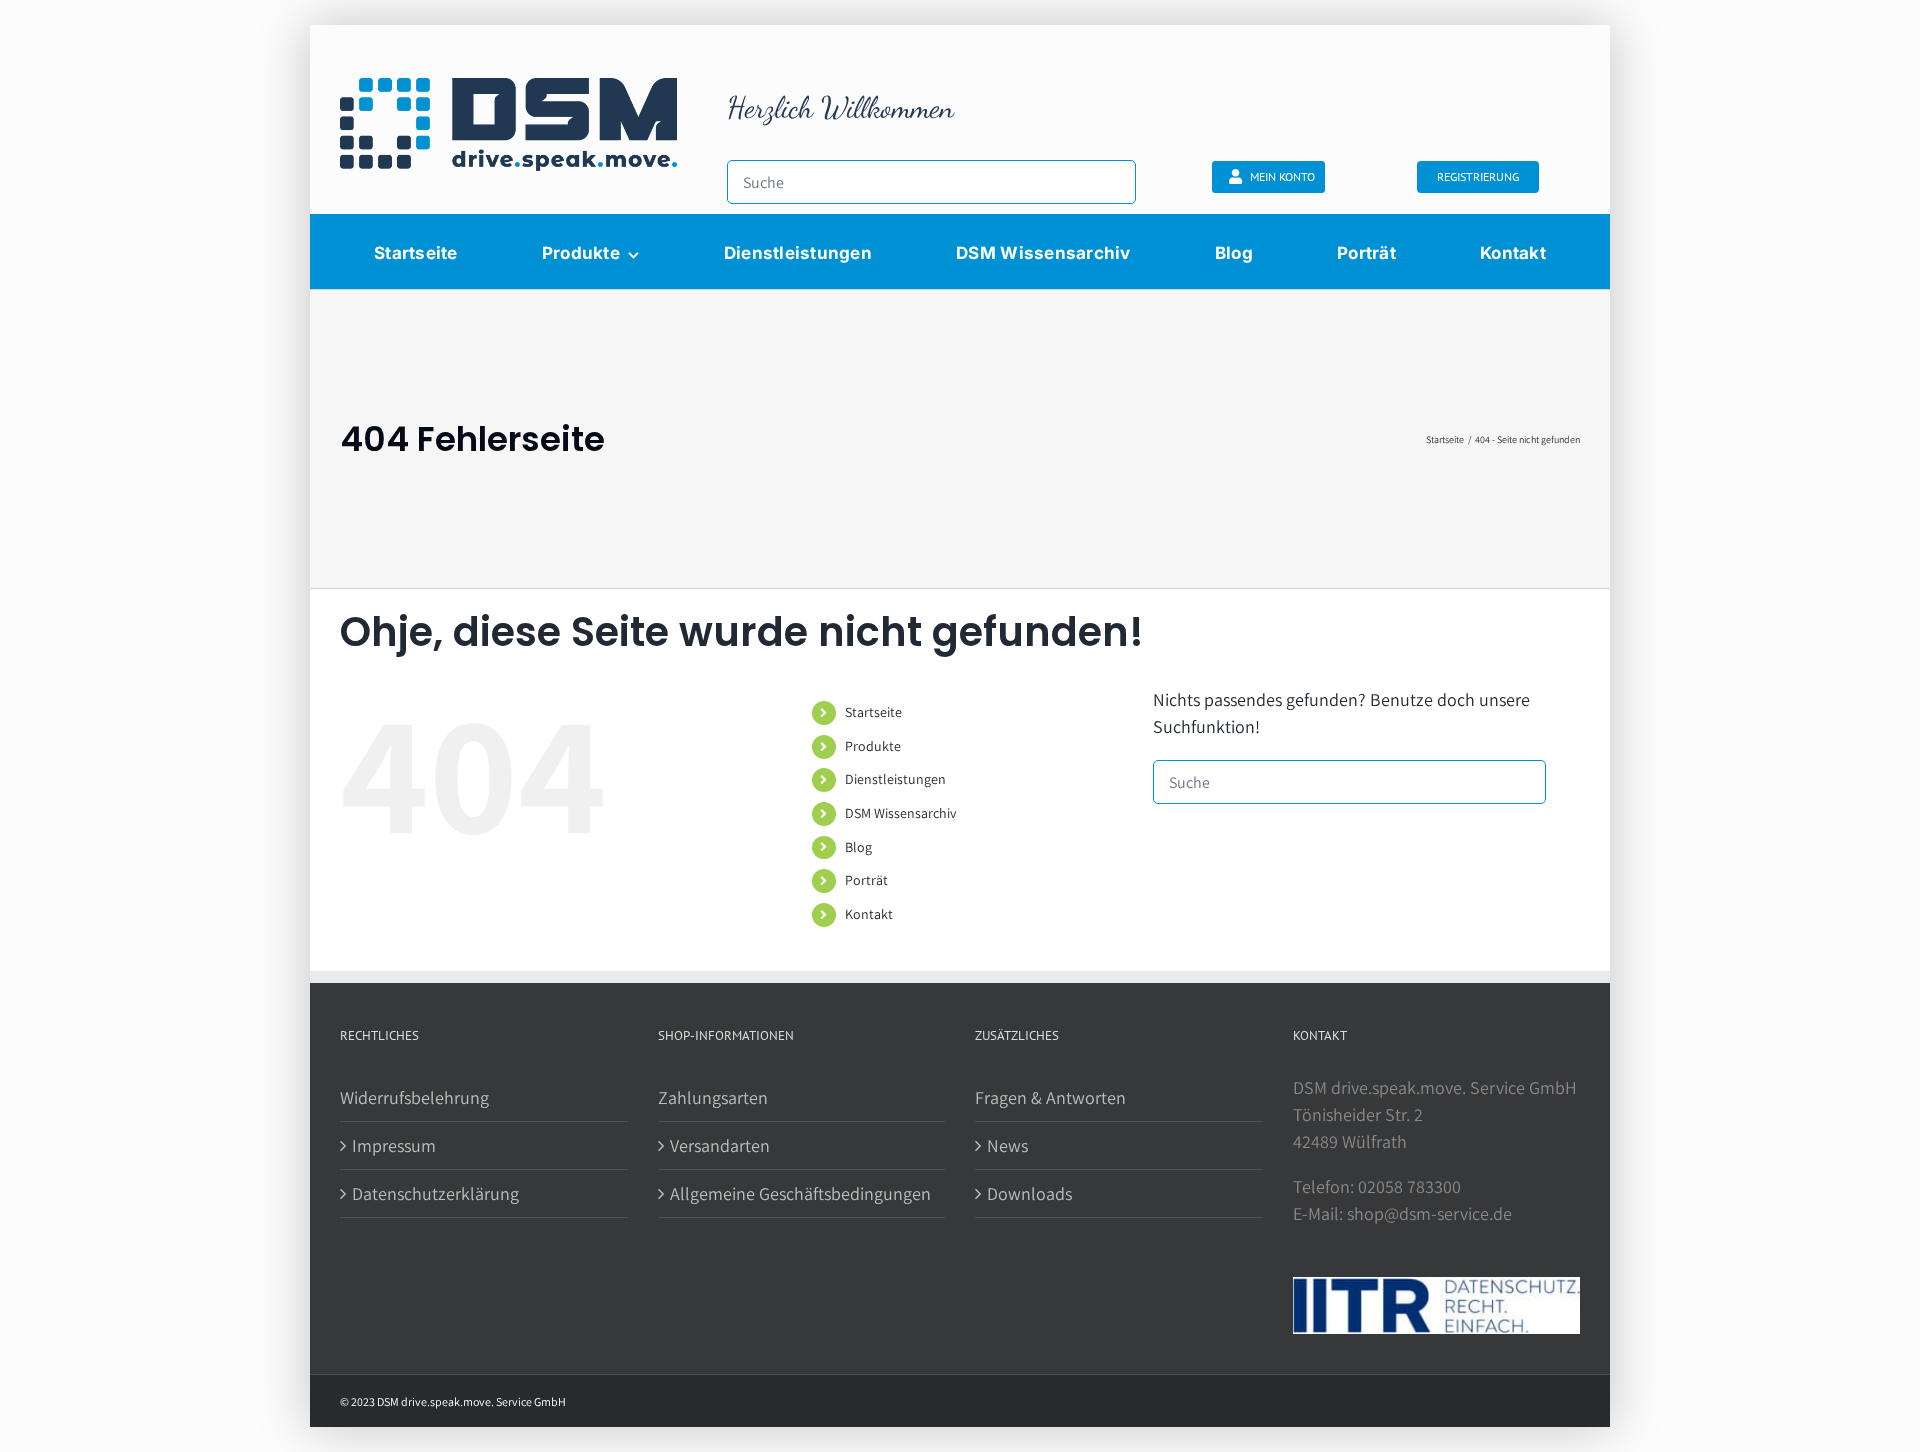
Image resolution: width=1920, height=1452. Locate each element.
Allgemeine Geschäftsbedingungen (800, 1193)
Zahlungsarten (713, 1097)
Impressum (394, 1145)
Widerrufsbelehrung (414, 1097)
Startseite (873, 712)
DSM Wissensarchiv (900, 813)
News (1007, 1145)
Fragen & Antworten (1050, 1097)
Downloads (1029, 1193)
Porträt (866, 880)
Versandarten (720, 1145)
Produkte (873, 746)
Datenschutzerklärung (435, 1193)
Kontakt (869, 914)
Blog (858, 847)
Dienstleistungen (895, 779)
